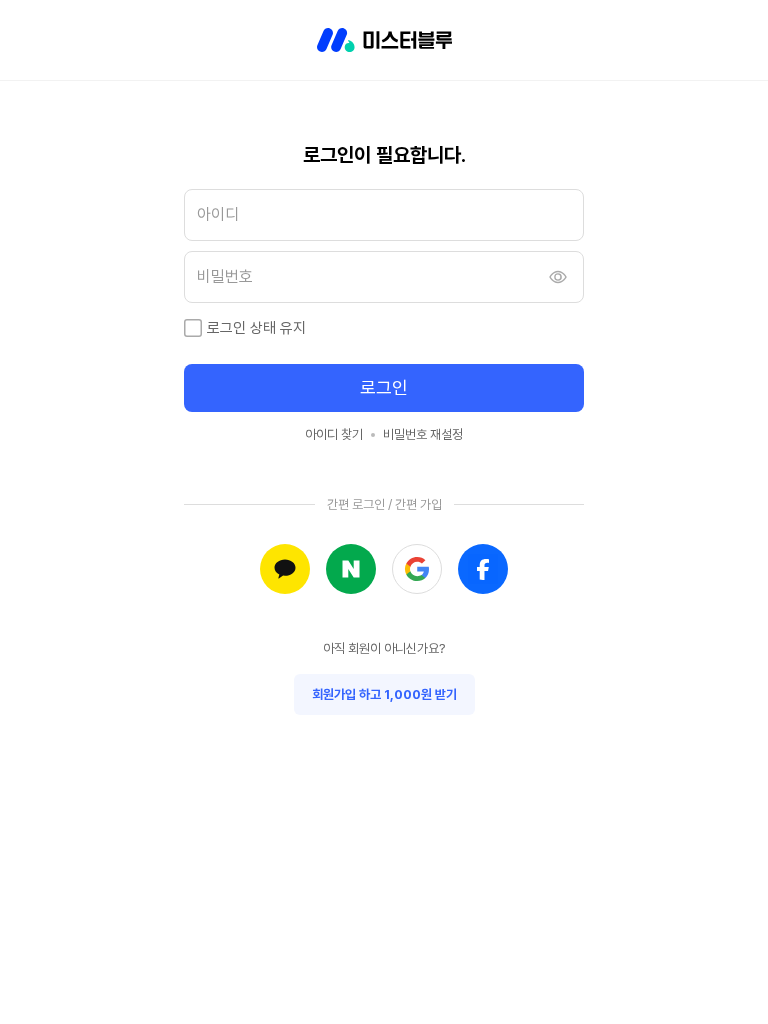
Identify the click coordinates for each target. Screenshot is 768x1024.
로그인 (384, 387)
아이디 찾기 (334, 434)
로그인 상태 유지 (256, 328)
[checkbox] (193, 328)
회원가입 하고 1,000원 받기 (384, 694)
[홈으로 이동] (384, 40)
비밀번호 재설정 (423, 434)
